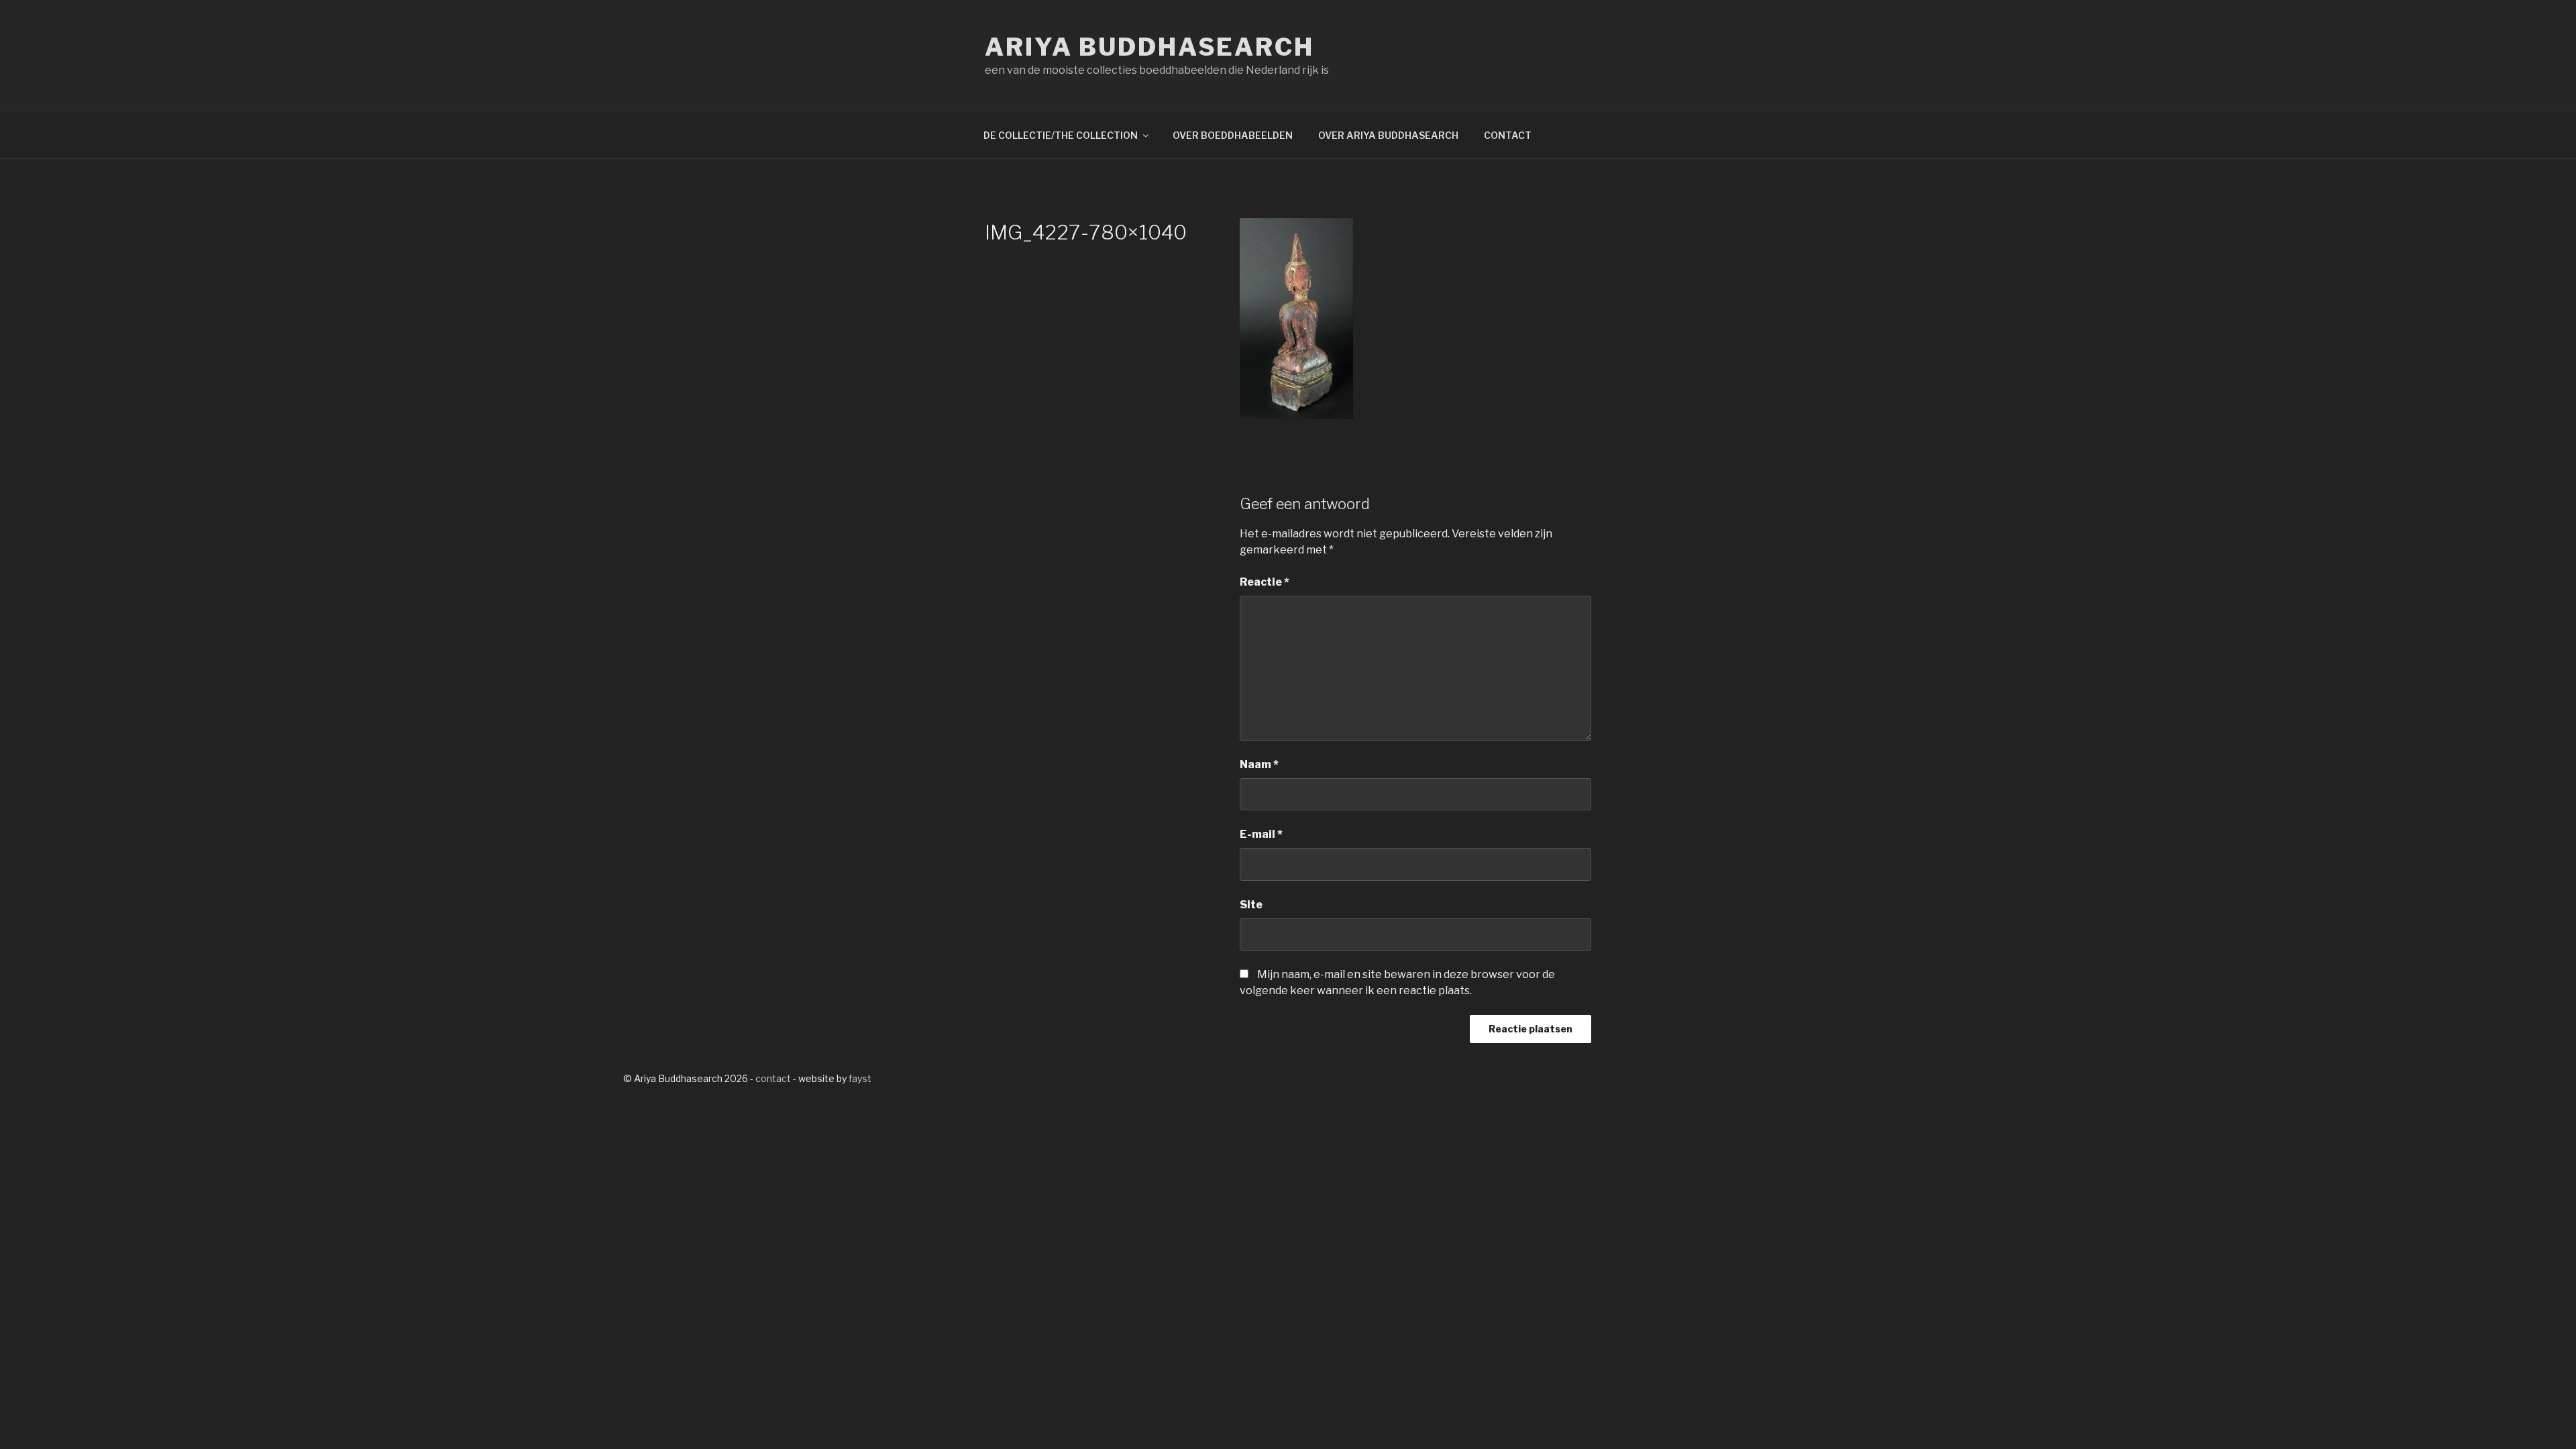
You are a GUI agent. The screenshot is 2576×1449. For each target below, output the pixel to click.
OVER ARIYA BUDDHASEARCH (1388, 135)
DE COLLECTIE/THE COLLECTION (1061, 135)
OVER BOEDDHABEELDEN (1233, 135)
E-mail (1261, 834)
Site (1251, 905)
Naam (1259, 764)
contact (773, 1078)
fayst (860, 1078)
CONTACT (1508, 135)
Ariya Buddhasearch (1149, 47)
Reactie (1265, 582)
